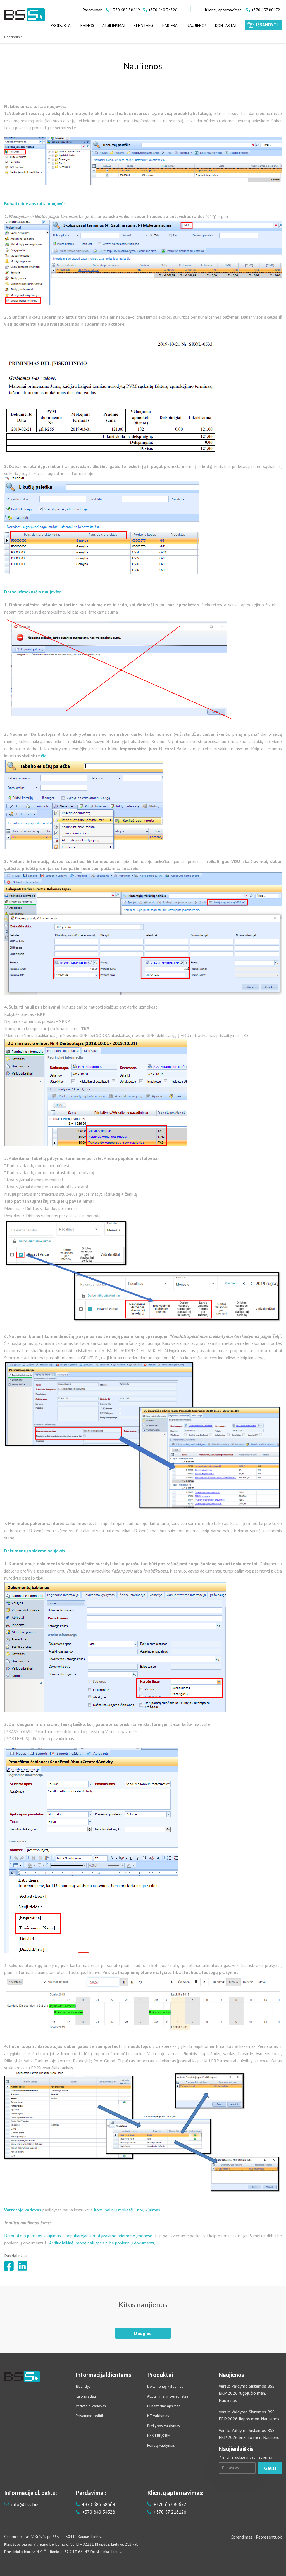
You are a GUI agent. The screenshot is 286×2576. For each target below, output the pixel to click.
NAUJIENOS (196, 25)
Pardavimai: (92, 10)
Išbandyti (83, 2386)
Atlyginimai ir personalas (168, 2396)
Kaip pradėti (86, 2396)
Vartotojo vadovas (91, 2406)
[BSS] (25, 15)
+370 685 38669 (98, 2504)
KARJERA (170, 25)
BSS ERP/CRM (159, 2436)
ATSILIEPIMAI (114, 25)
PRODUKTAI (61, 25)
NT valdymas (158, 2416)
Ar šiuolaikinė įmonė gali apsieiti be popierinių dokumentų (103, 2243)
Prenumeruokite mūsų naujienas (245, 2457)
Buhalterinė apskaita (164, 2406)
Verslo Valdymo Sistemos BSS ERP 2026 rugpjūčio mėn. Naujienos (247, 2393)
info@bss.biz (25, 2504)
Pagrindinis (13, 37)
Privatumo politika (91, 2416)
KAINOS (87, 25)
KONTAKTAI (226, 25)
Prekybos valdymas (164, 2426)
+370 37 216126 (169, 2512)
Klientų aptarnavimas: (224, 10)
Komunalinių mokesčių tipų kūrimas (127, 2210)
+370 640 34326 (98, 2512)
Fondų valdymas (161, 2445)
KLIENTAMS (143, 25)
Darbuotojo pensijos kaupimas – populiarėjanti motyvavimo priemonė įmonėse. (79, 2236)
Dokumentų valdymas (165, 2386)
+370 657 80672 (169, 2504)
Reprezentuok (269, 2537)
